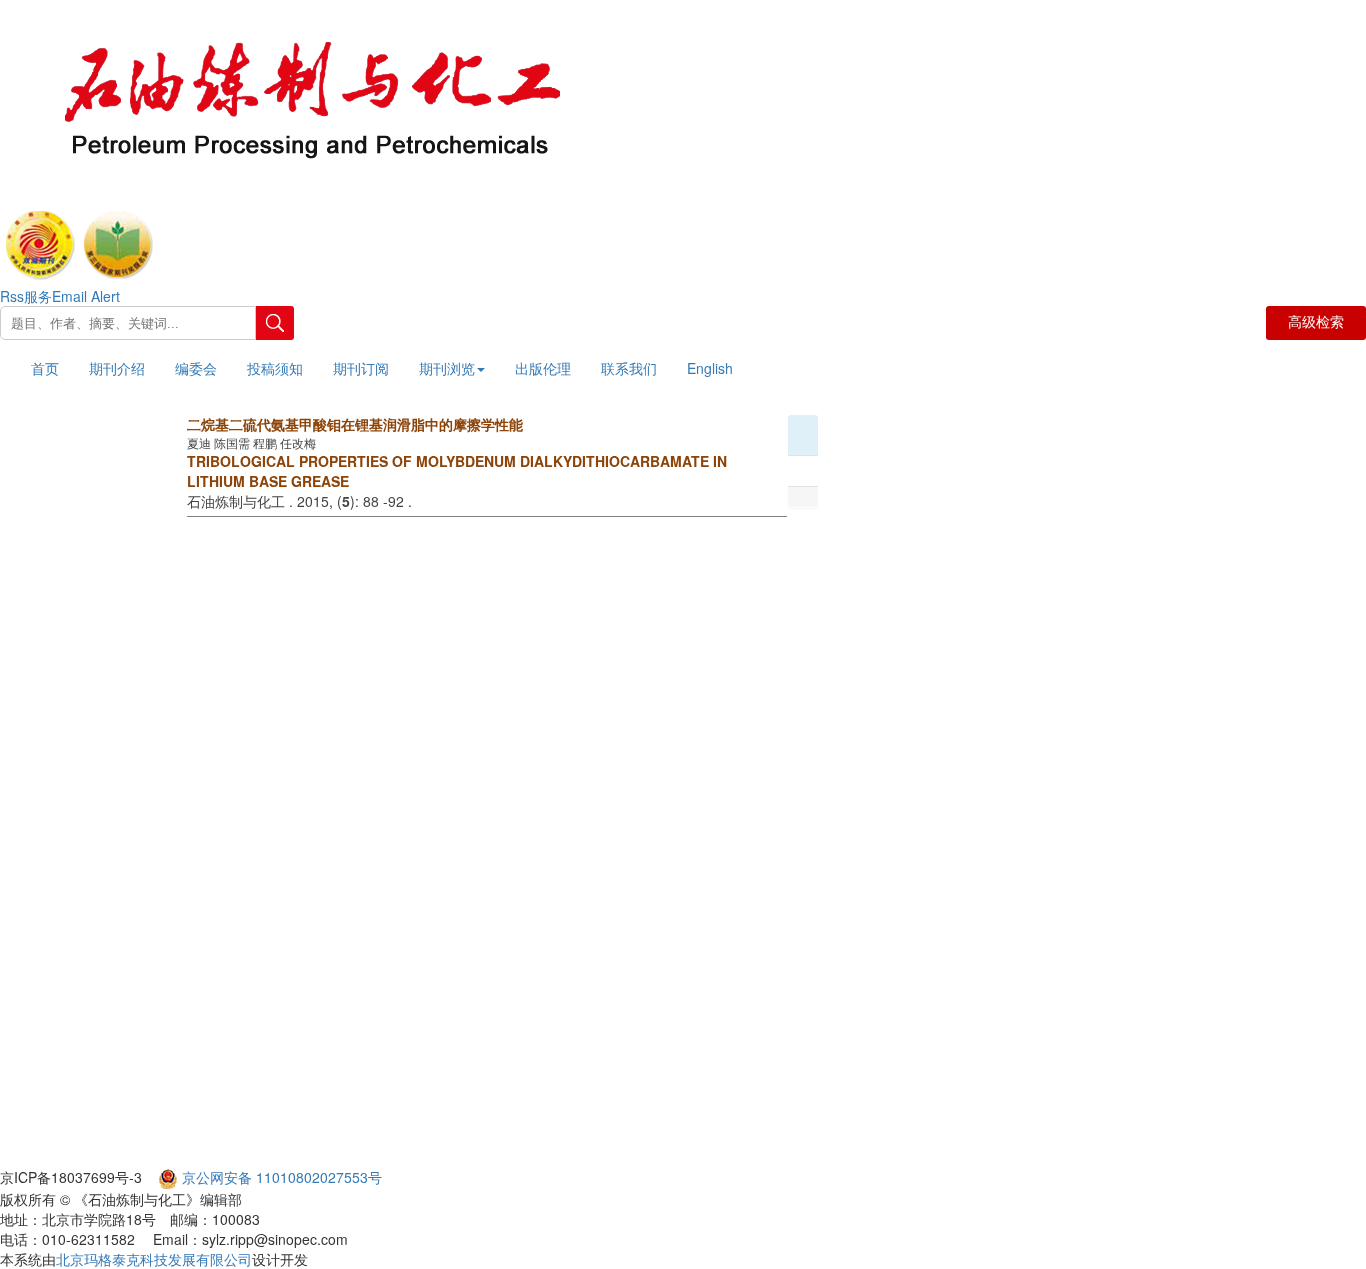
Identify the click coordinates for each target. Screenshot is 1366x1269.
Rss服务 (26, 296)
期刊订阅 (361, 368)
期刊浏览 (447, 368)
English (710, 368)
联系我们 (629, 368)
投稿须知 (275, 368)
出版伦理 (543, 368)
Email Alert (86, 296)
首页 (45, 368)
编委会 (196, 368)
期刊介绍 (117, 368)
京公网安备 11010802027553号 (282, 1177)
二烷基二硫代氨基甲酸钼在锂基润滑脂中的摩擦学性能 (355, 424)
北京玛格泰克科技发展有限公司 (154, 1259)
